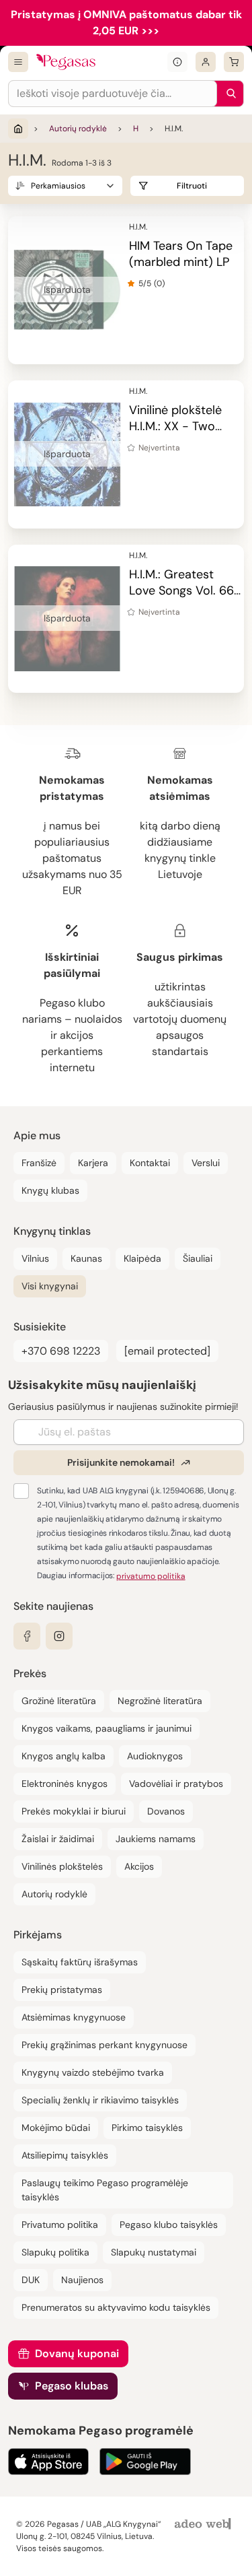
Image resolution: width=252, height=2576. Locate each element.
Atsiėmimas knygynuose (74, 2017)
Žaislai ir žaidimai (58, 1839)
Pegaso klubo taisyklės (169, 2225)
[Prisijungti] (206, 62)
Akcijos (139, 1866)
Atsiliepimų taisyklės (65, 2155)
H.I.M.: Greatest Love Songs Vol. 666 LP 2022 (185, 590)
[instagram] (59, 1636)
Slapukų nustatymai (154, 2252)
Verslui (206, 1163)
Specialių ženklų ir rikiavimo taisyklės (100, 2100)
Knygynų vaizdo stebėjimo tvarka (93, 2072)
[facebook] (27, 1636)
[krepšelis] (234, 62)
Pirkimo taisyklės (147, 2128)
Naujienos (82, 2280)
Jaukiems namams (156, 1839)
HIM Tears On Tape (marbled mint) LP (181, 254)
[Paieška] (228, 94)
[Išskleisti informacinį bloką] (177, 62)
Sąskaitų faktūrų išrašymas (80, 1962)
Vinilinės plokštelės (62, 1866)
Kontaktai (150, 1163)
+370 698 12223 (61, 1351)
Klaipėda (142, 1258)
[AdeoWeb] (204, 2524)
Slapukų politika (55, 2252)
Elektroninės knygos (65, 1784)
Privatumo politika (60, 2225)
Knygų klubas (50, 1190)
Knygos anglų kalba (64, 1756)
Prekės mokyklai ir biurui (74, 1811)
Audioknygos (155, 1756)
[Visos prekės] (18, 62)
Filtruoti (192, 186)
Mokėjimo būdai (56, 2128)
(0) (159, 283)
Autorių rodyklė (78, 129)
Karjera (93, 1163)
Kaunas (86, 1258)
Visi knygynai (50, 1286)
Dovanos (166, 1811)
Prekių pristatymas (62, 1990)
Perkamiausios (58, 186)
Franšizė (39, 1163)
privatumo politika (151, 1576)
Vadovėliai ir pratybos (176, 1784)
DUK (31, 2280)
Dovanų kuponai (77, 2353)
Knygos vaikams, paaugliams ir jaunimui (107, 1728)
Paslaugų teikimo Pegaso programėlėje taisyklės (105, 2190)
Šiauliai (198, 1258)
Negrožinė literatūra (160, 1701)
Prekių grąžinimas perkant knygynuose (104, 2045)
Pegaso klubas (72, 2386)
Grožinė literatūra (59, 1701)
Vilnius (35, 1258)
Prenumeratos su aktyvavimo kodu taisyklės (116, 2307)
